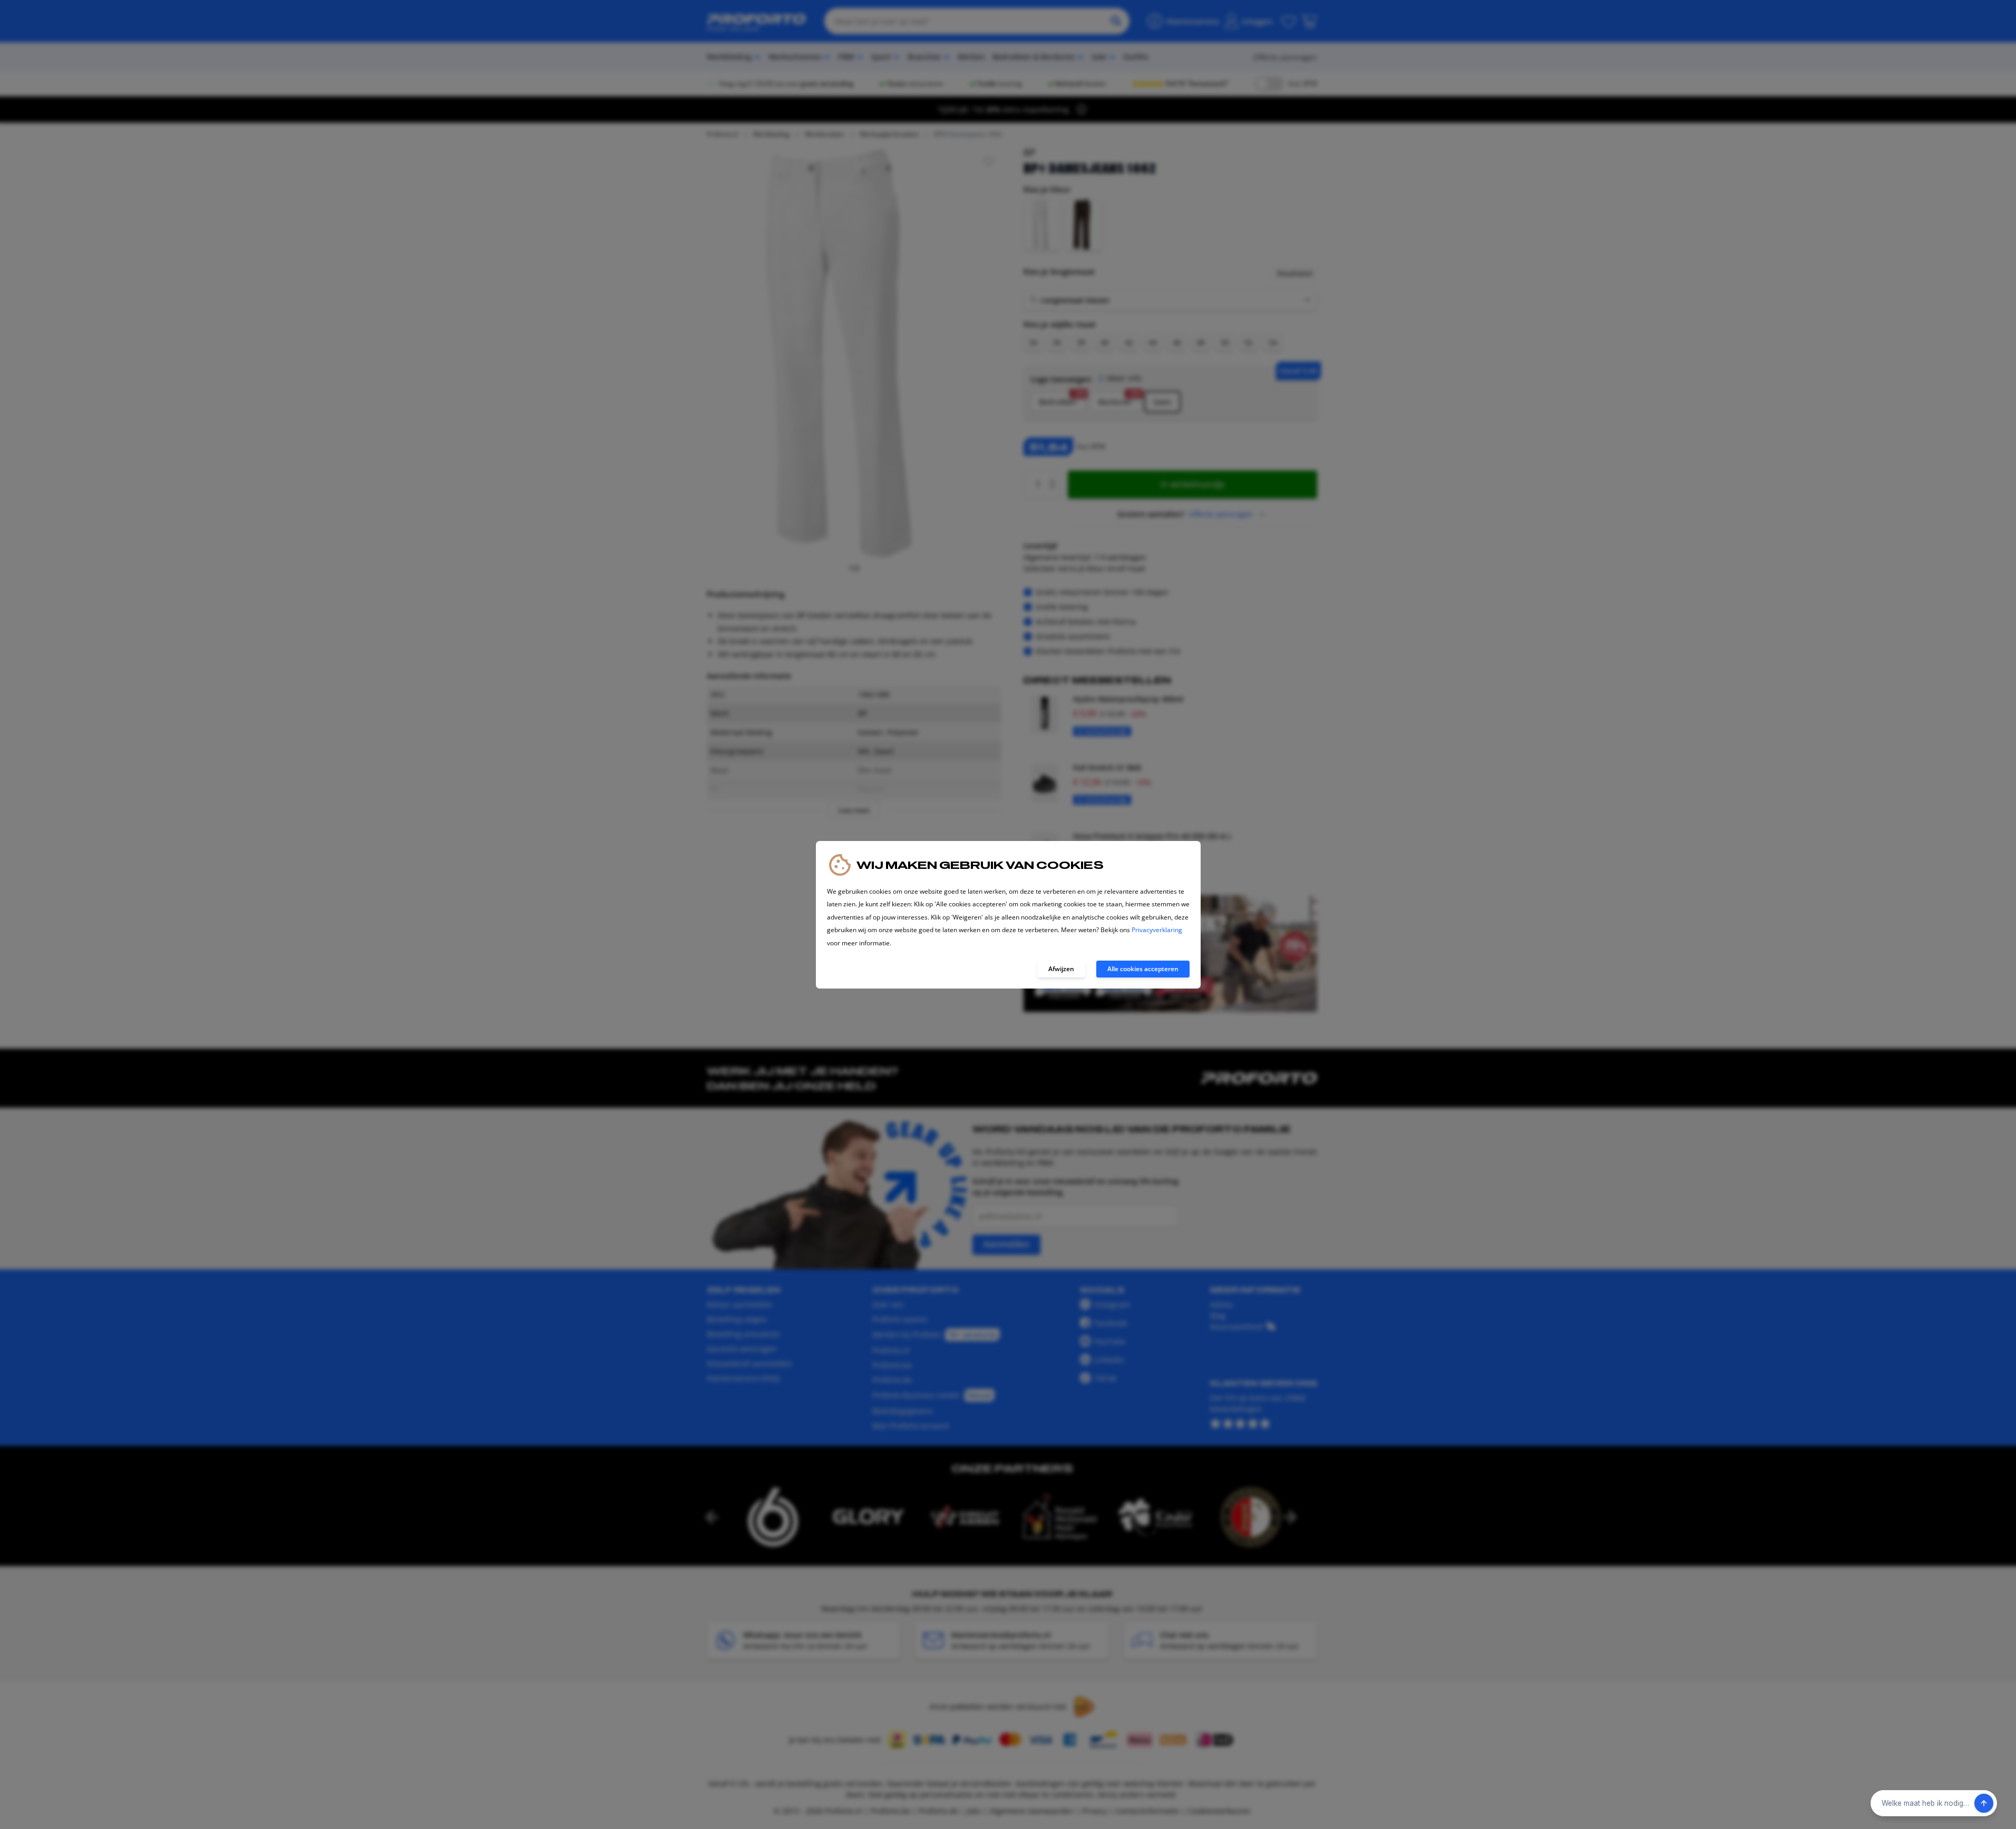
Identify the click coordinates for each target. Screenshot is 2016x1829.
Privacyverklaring (1157, 930)
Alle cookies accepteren (1143, 969)
